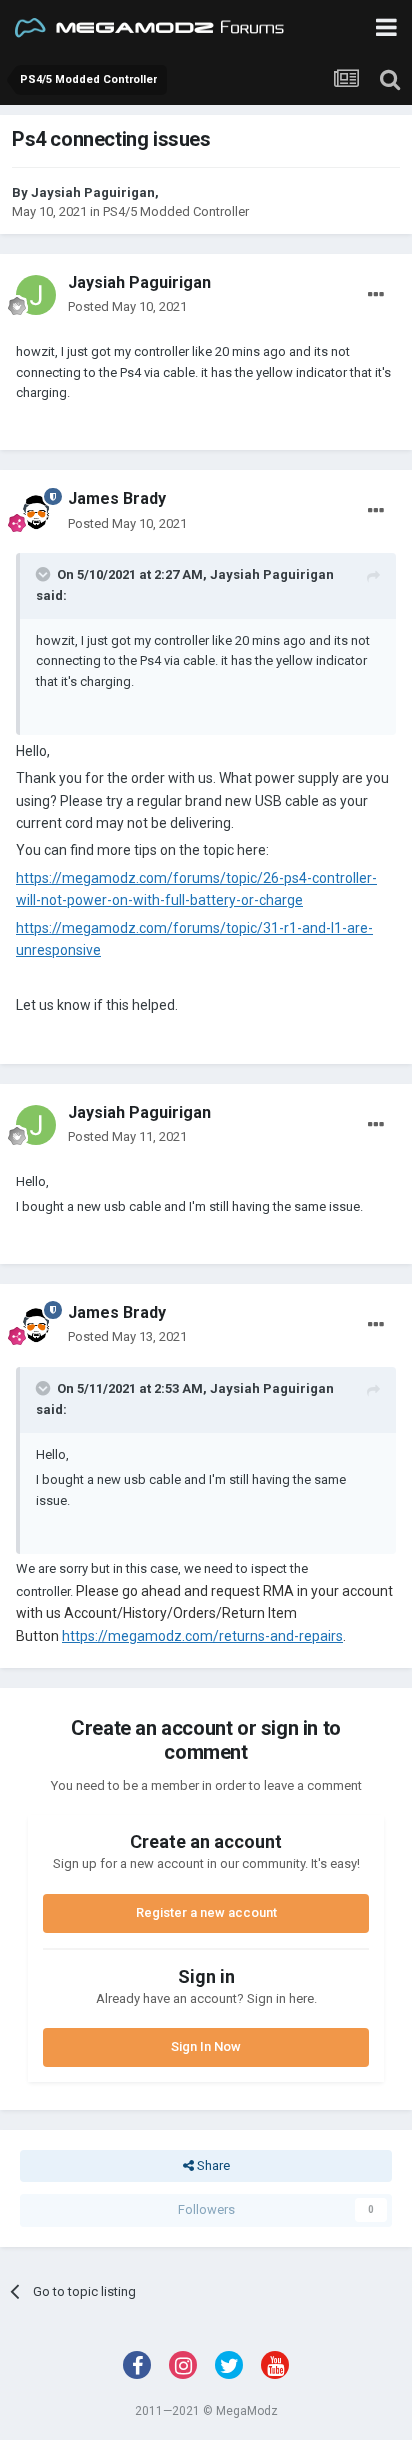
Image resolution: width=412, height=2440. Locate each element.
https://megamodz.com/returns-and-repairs (202, 1636)
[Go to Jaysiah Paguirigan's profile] (36, 295)
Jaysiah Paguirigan (93, 192)
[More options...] (376, 295)
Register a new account (206, 1912)
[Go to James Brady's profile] (36, 512)
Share (212, 2165)
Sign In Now (206, 2046)
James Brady (117, 498)
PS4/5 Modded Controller (176, 211)
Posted (127, 306)
